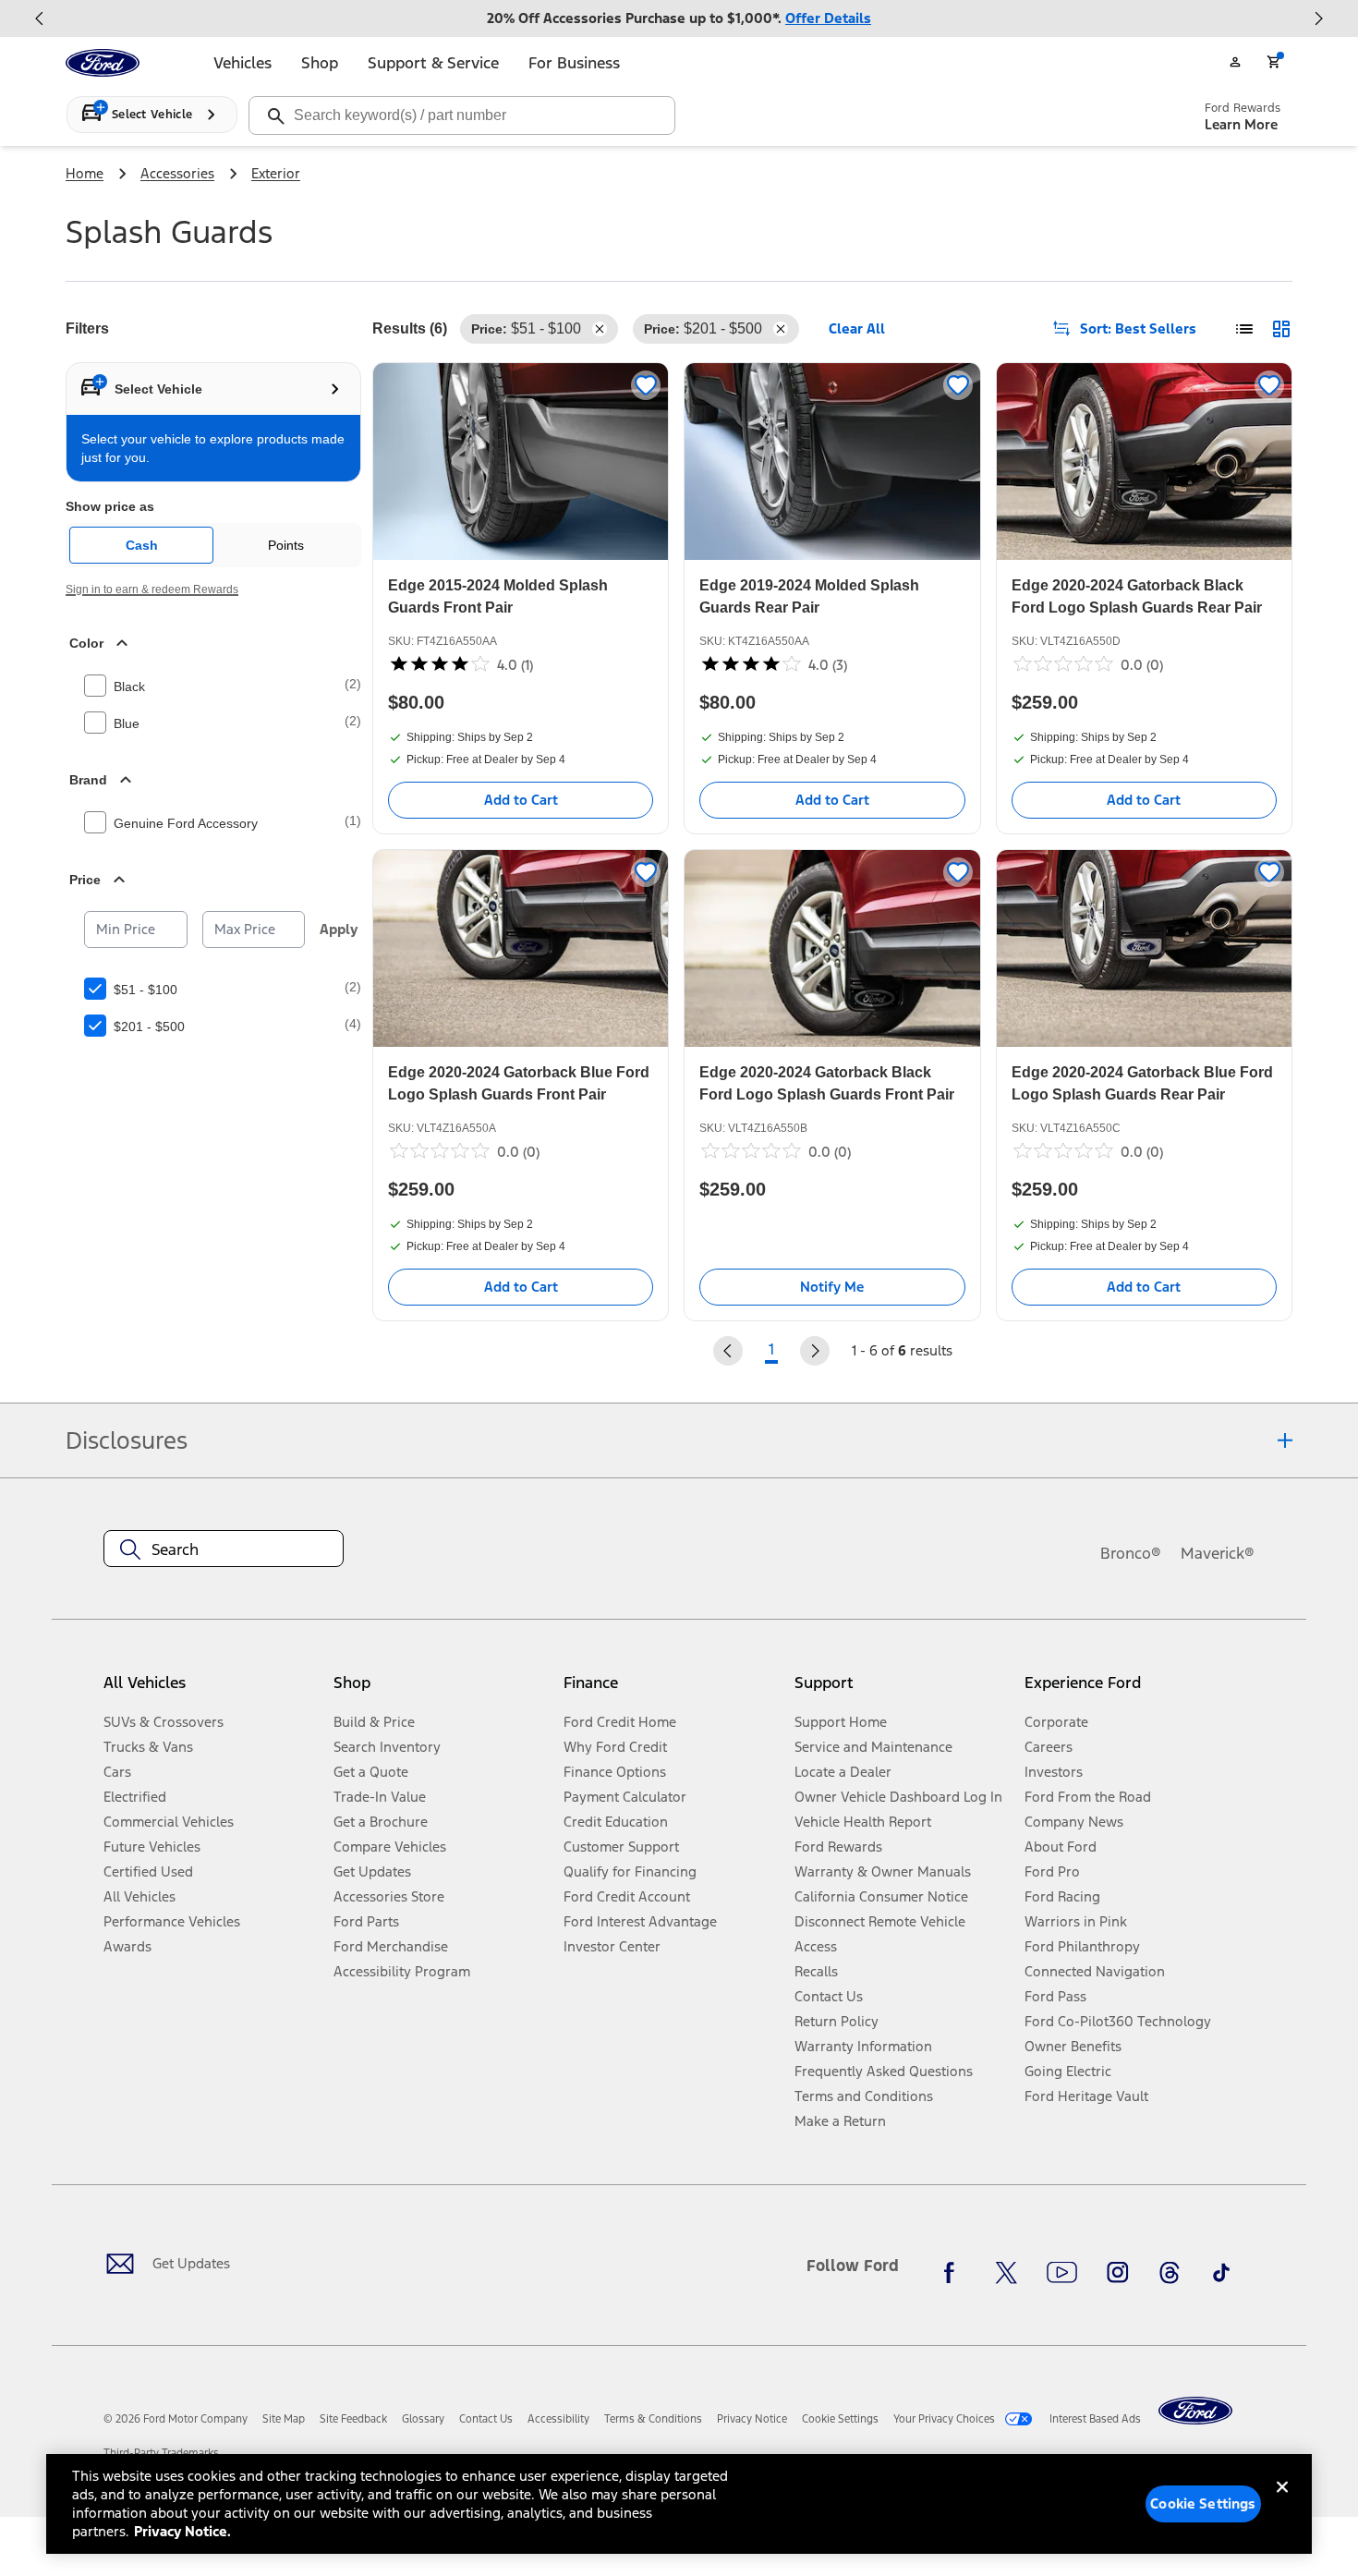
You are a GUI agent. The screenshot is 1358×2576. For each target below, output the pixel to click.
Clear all (857, 328)
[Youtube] (1062, 2273)
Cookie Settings (1203, 2503)
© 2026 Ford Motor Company (176, 2419)
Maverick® (1218, 1553)
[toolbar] (679, 18)
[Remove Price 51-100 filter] (600, 329)
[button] (441, 1690)
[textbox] (224, 1549)
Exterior (276, 173)
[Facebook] (954, 2273)
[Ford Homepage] (1195, 2411)
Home (85, 173)
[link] (284, 2419)
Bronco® (1131, 1553)
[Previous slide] (40, 18)
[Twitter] (1006, 2273)
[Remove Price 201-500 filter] (781, 329)
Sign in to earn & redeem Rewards (152, 589)
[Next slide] (1318, 18)
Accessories (177, 173)
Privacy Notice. (182, 2531)
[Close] (1282, 2502)
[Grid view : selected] (1281, 329)
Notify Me (832, 1287)
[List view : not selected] (1244, 329)
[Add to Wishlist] (646, 385)
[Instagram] (1118, 2273)
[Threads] (1170, 2273)
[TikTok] (1221, 2273)
